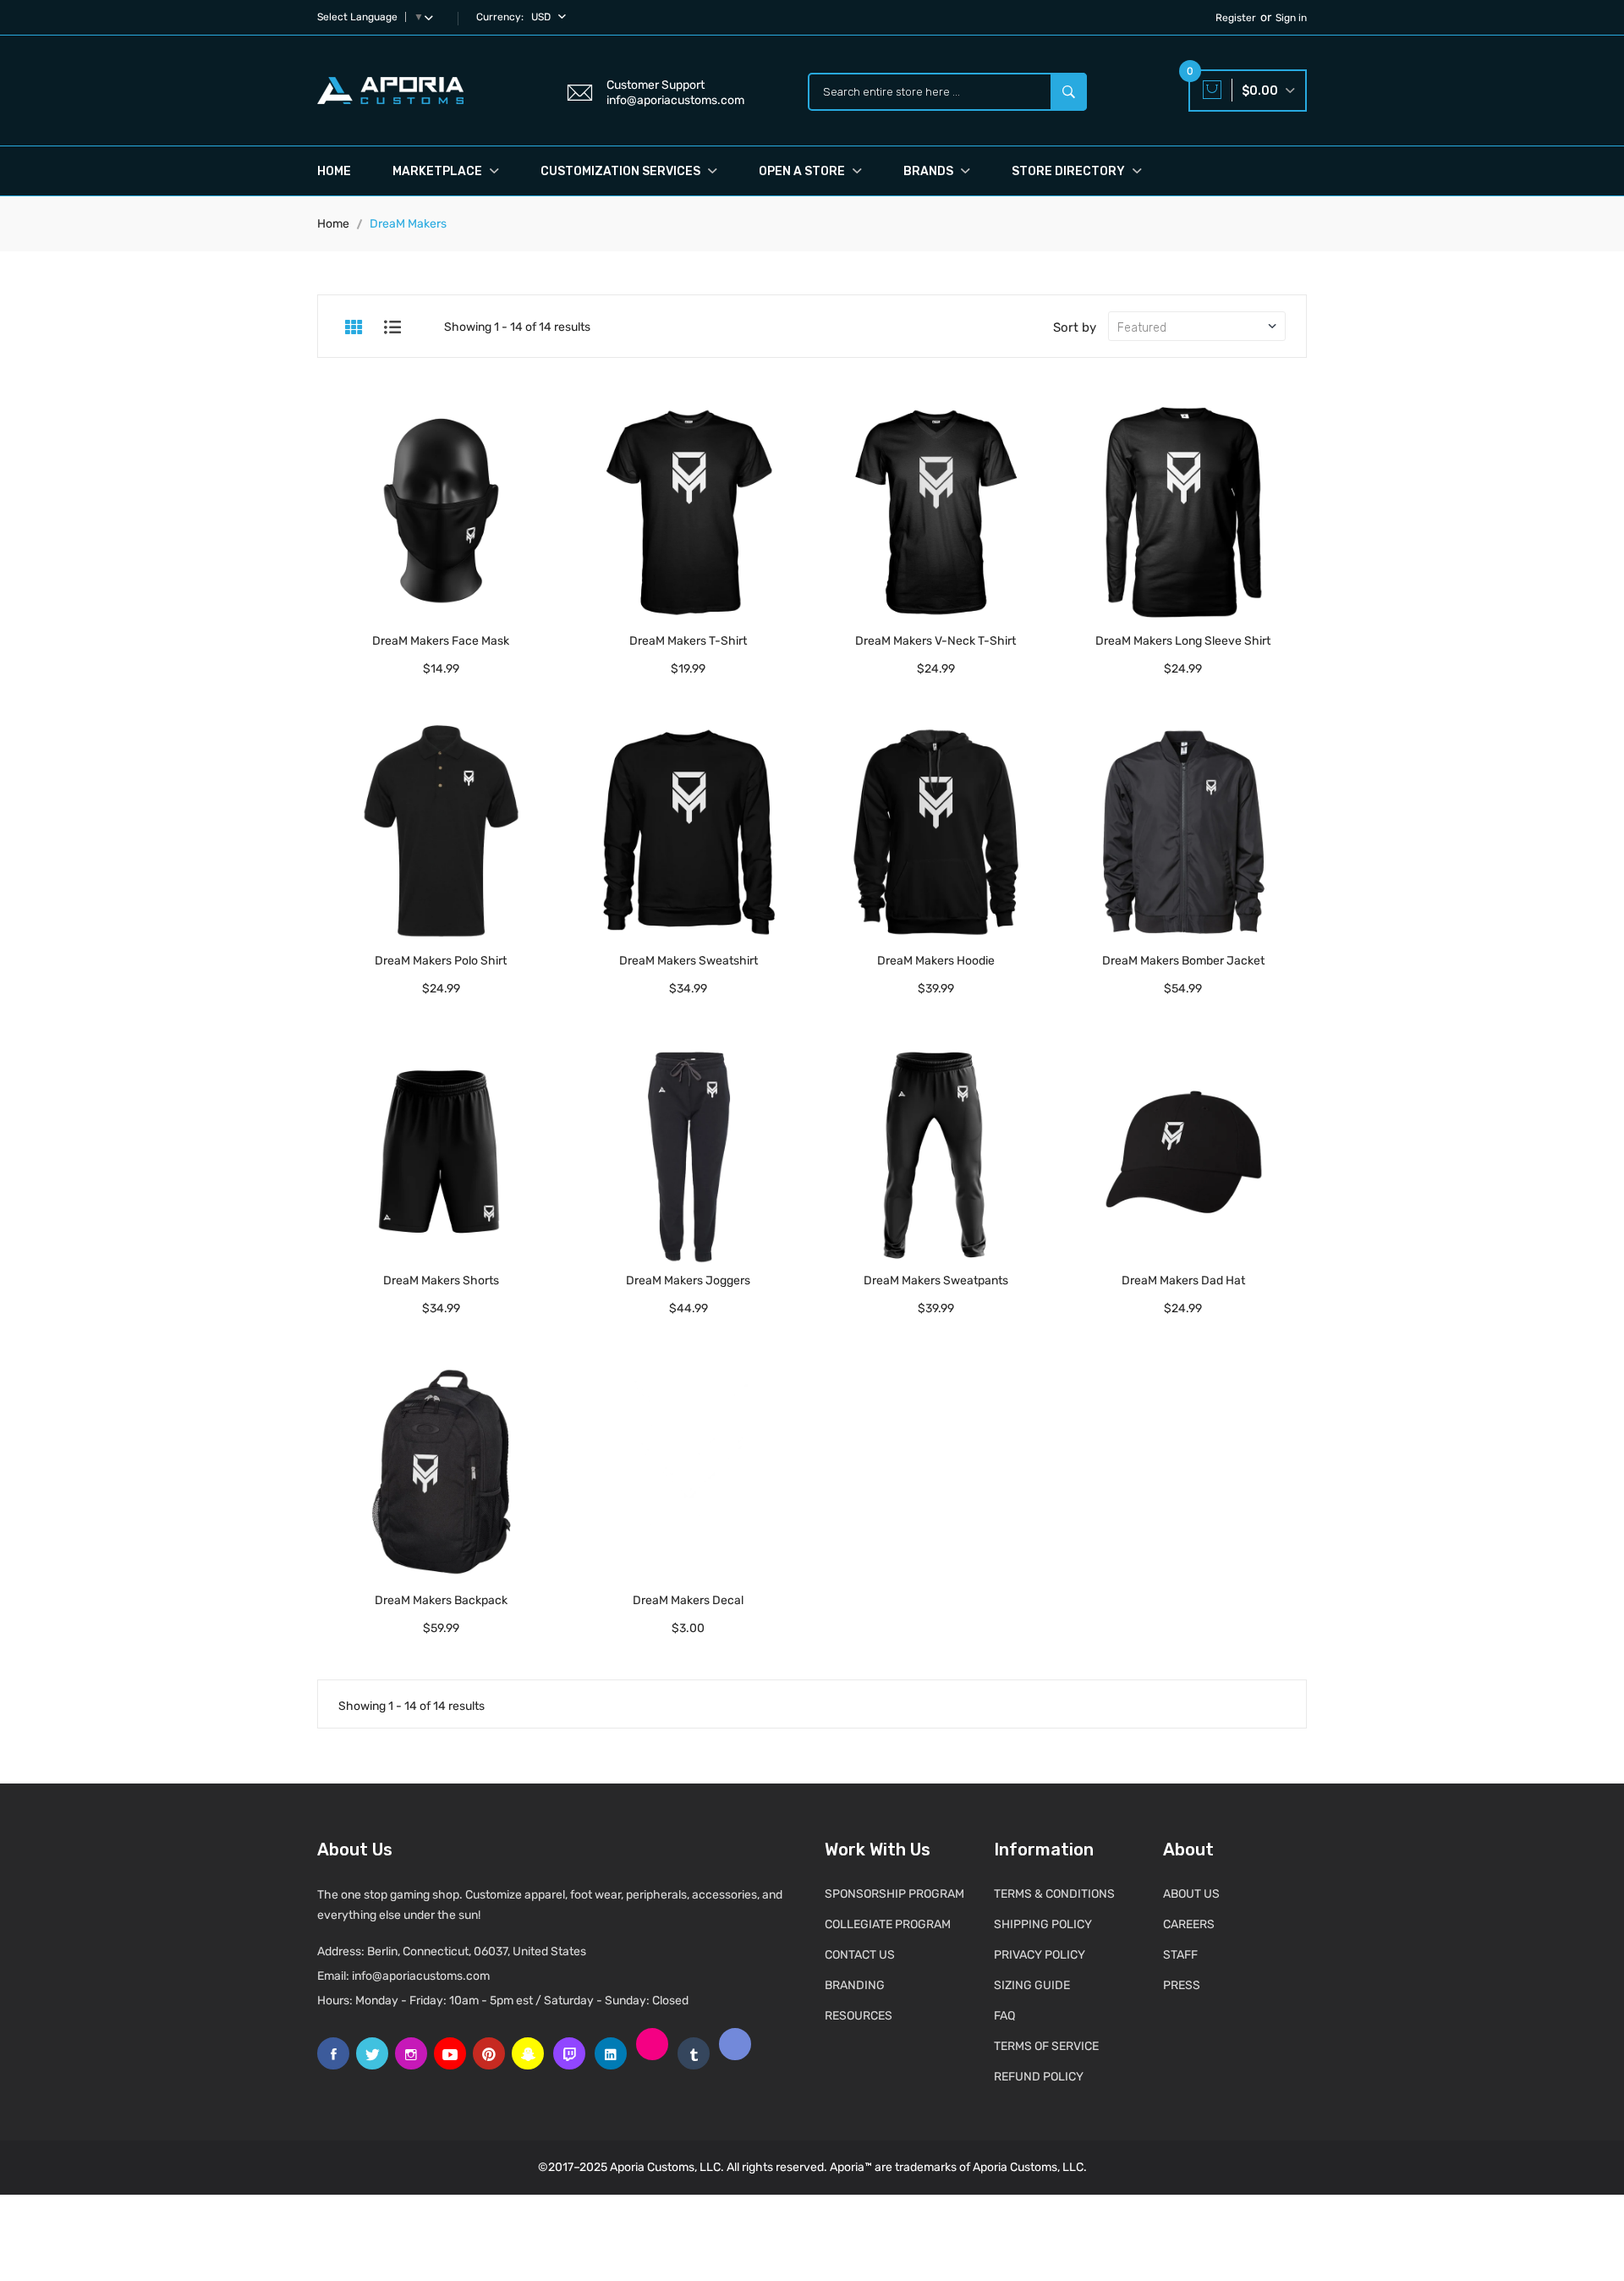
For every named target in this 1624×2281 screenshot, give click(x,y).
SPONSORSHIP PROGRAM (894, 1894)
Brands (930, 171)
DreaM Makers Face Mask (441, 641)
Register (1236, 18)
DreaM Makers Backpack (441, 1600)
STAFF (1180, 1955)
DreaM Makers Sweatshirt (689, 961)
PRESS (1182, 1985)
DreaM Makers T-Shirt (688, 641)
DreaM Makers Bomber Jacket (1183, 961)
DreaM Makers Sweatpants (936, 1281)
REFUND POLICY (1039, 2077)
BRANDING (855, 1985)
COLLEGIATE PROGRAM (888, 1924)
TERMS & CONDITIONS (1054, 1894)
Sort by (1075, 327)
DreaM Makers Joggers (688, 1281)
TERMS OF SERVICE (1046, 2046)
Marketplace (439, 171)
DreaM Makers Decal (688, 1600)
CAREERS (1189, 1924)
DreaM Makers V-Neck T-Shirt (935, 641)
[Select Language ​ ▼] (432, 17)
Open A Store (803, 171)
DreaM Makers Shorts (441, 1281)
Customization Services (622, 171)
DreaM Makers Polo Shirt (441, 961)
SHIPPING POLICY (1043, 1924)
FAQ (1004, 2016)
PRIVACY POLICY (1040, 1955)
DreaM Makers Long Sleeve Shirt (1183, 641)
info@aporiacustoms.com (421, 1976)
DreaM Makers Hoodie (936, 961)
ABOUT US (1191, 1894)
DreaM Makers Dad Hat (1183, 1281)
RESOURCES (859, 2016)
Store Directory (1070, 171)
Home (334, 171)
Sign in (1291, 18)
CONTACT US (860, 1955)
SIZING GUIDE (1032, 1985)
